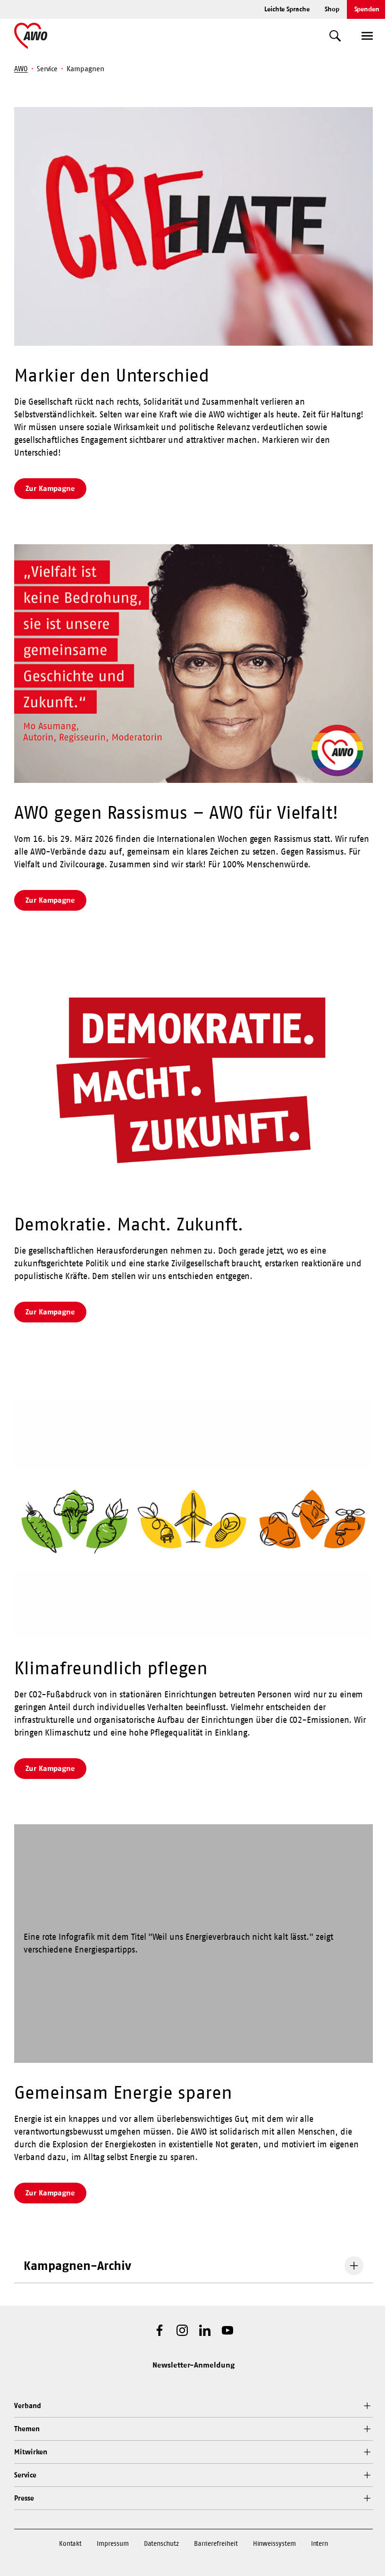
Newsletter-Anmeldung (193, 2365)
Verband (27, 2406)
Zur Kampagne (50, 488)
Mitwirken (31, 2452)
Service (25, 2475)
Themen (27, 2429)
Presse (24, 2498)
